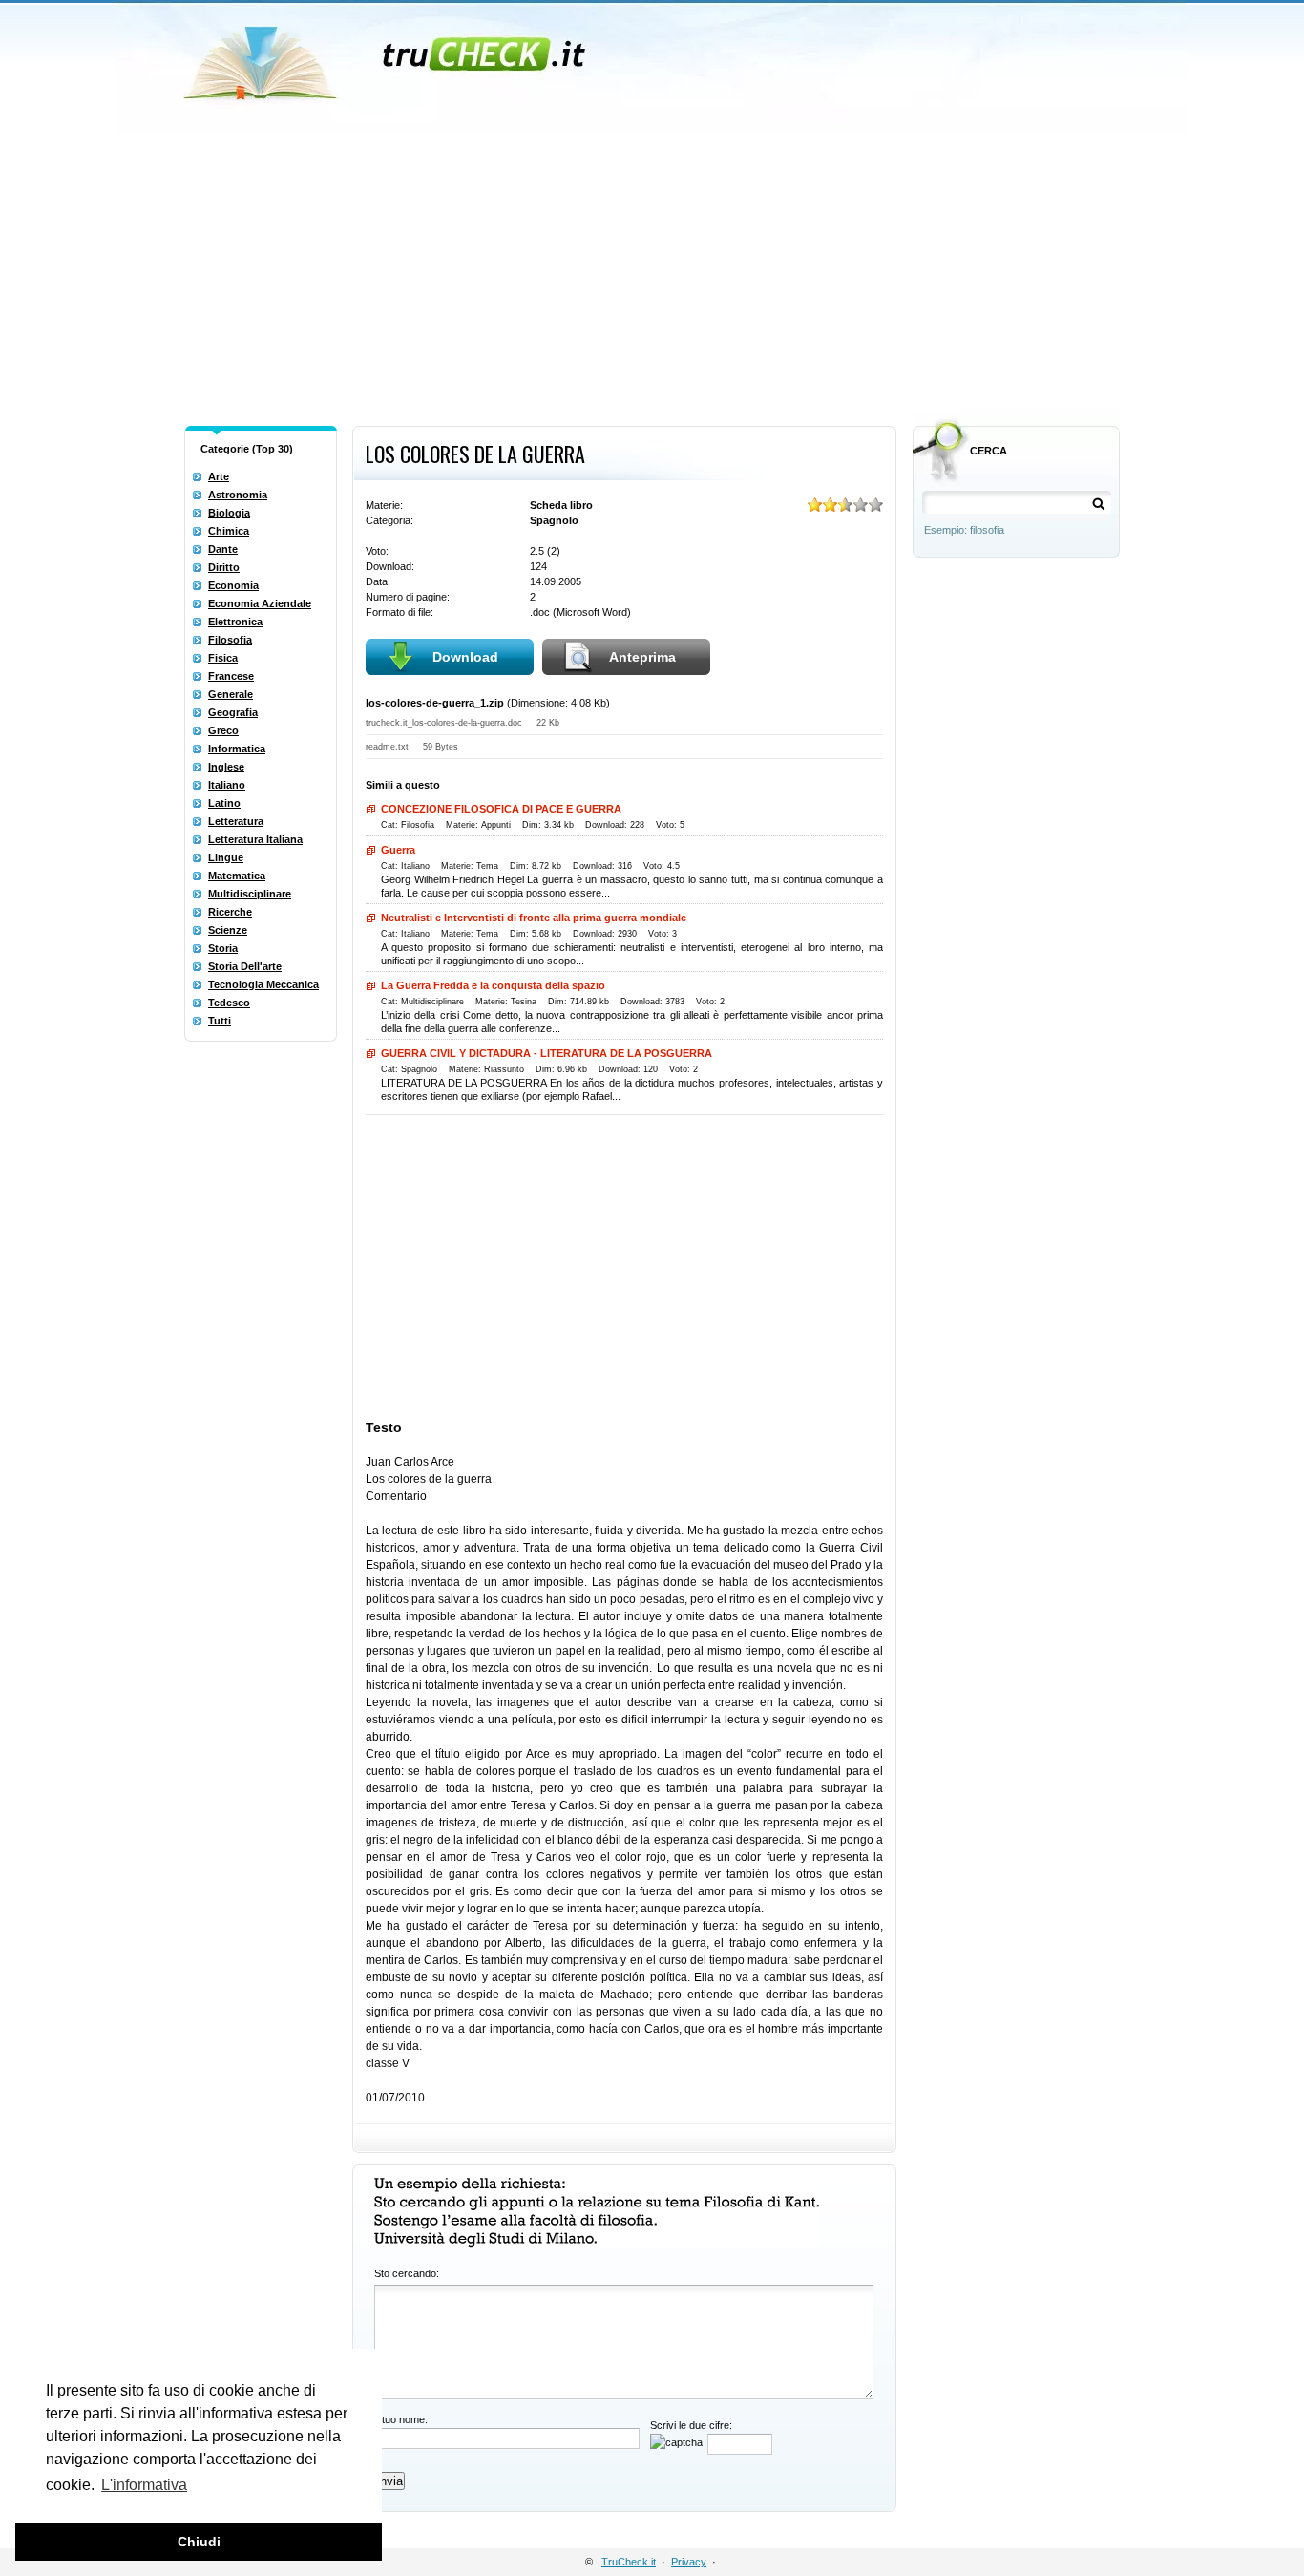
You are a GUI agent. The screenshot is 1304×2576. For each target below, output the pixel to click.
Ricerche (230, 912)
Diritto (224, 567)
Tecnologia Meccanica (263, 984)
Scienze (228, 930)
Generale (231, 694)
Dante (223, 549)
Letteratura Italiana (255, 839)
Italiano (227, 785)
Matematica (237, 876)
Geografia (233, 712)
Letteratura (236, 821)
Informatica (237, 749)
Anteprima (642, 657)
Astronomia (238, 495)
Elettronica (235, 622)
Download (465, 657)
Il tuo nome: (401, 2419)
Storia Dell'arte (245, 966)
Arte (219, 476)
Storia (223, 948)
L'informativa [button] (144, 2485)
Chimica (229, 531)
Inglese (226, 767)
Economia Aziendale (260, 603)
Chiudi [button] (199, 2542)
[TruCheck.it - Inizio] (387, 57)
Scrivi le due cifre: (691, 2425)
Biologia (229, 513)
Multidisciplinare (250, 894)
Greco (223, 730)
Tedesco (229, 1003)
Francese (231, 676)
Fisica (223, 658)
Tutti (220, 1021)
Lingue (226, 857)
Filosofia (230, 640)
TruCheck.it (629, 2562)
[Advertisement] (652, 275)
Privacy (689, 2562)
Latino (224, 803)
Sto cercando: (407, 2273)
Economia (233, 585)
